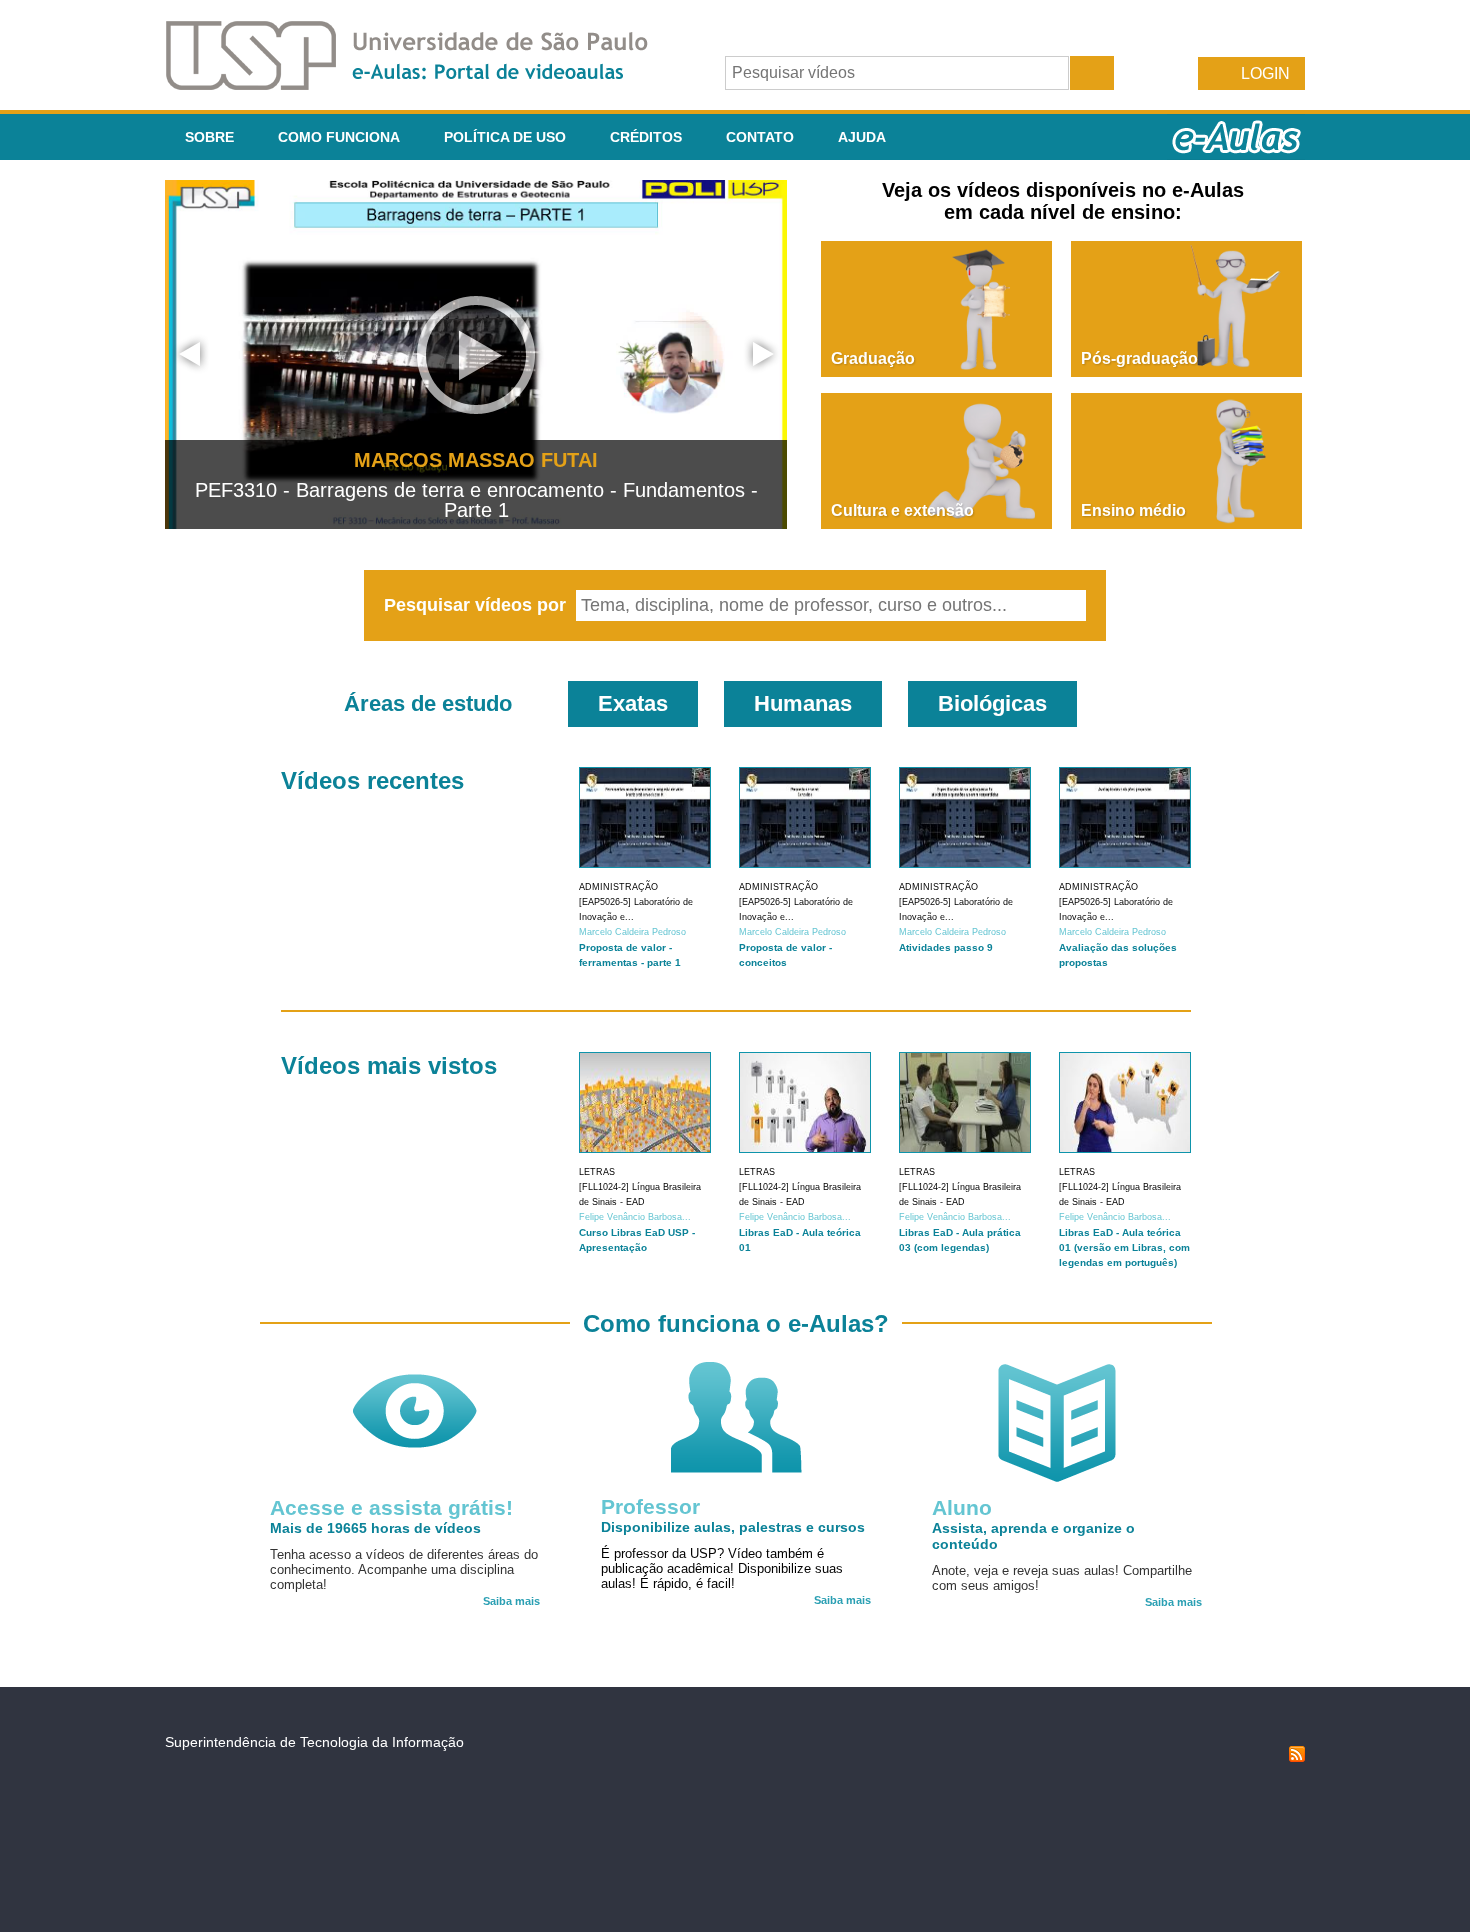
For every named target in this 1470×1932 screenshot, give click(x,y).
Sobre (209, 137)
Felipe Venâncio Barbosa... (635, 1217)
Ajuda (862, 137)
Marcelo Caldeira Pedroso (632, 932)
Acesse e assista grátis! (391, 1507)
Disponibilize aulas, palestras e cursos (733, 1527)
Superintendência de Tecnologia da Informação (314, 1742)
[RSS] (1297, 1757)
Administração (618, 887)
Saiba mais (511, 1601)
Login (1265, 73)
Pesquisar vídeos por (477, 605)
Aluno (962, 1507)
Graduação (873, 358)
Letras (597, 1172)
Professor (650, 1506)
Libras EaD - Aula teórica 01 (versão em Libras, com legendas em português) (1124, 1247)
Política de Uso (505, 137)
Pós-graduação (1139, 358)
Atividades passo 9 (946, 947)
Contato (760, 137)
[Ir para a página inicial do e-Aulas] (423, 84)
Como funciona (339, 137)
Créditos (646, 137)
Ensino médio (1133, 510)
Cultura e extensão (902, 510)
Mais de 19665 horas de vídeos (375, 1528)
